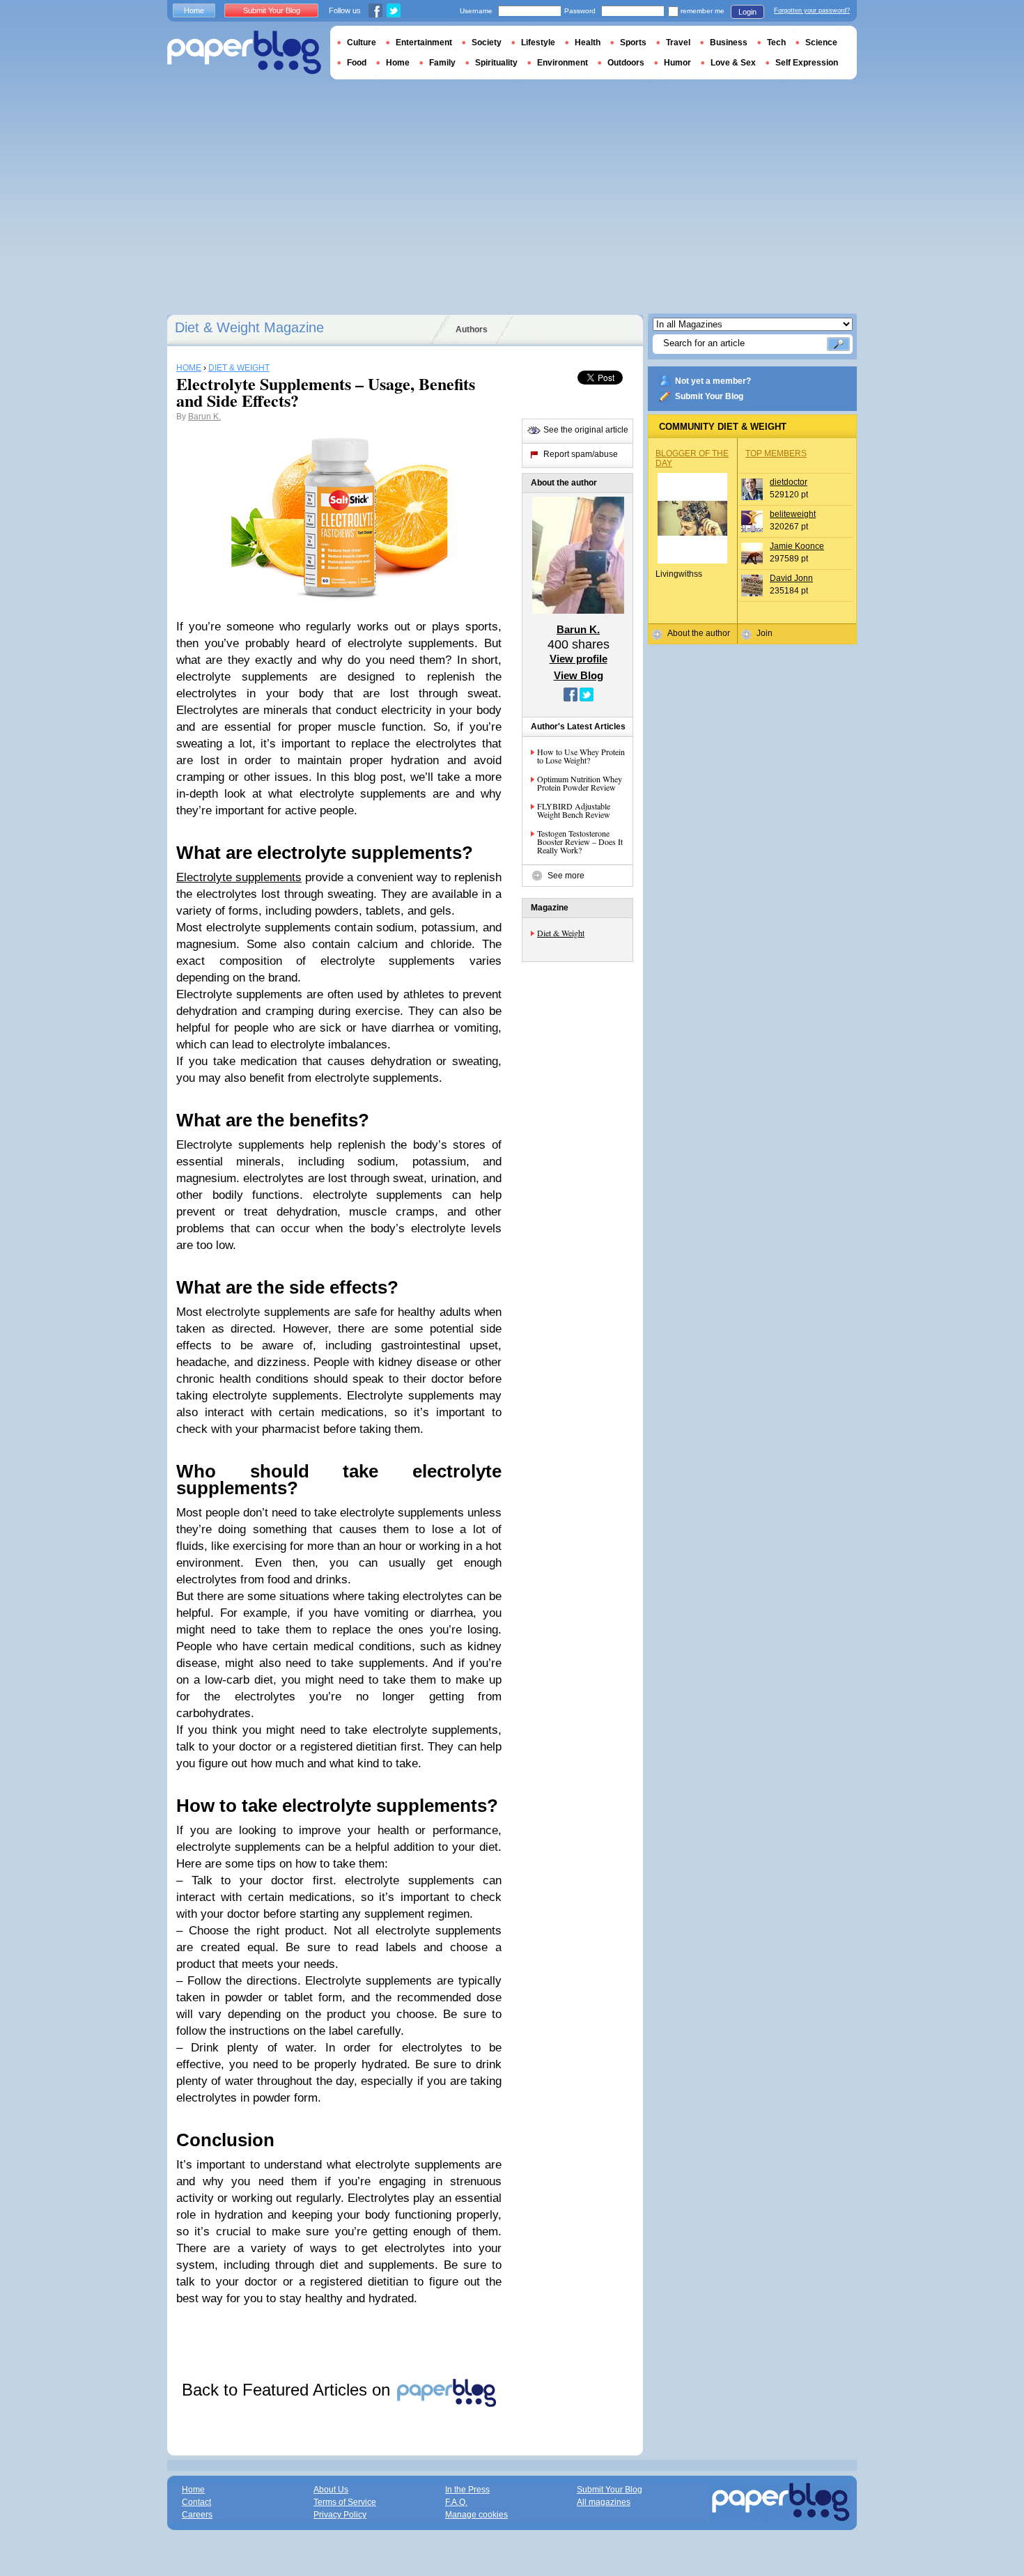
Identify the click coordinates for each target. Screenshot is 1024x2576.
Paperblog (244, 53)
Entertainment (424, 42)
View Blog (579, 675)
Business (729, 42)
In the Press (467, 2490)
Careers (197, 2515)
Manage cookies (476, 2515)
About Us (331, 2490)
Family (442, 63)
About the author (699, 633)
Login (747, 12)
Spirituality (496, 63)
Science (821, 42)
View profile (579, 659)
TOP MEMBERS (776, 453)
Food (357, 63)
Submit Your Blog (709, 396)
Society (487, 42)
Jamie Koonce (797, 546)
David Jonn (791, 578)
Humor (677, 63)
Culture (362, 42)
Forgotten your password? (812, 10)
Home (194, 10)
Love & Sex (733, 63)
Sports (633, 42)
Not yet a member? (713, 381)
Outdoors (626, 63)
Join (765, 633)
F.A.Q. (456, 2502)
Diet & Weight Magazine (249, 327)
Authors (472, 329)
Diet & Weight (561, 933)
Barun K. (204, 417)
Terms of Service (345, 2502)
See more (566, 876)
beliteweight (793, 514)
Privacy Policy (340, 2515)
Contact (196, 2502)
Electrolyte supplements (239, 877)
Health (588, 42)
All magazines (604, 2502)
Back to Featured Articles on (288, 2390)
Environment (563, 63)
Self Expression (807, 63)
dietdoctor (789, 482)
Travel (678, 42)
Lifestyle (538, 42)
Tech (776, 42)
